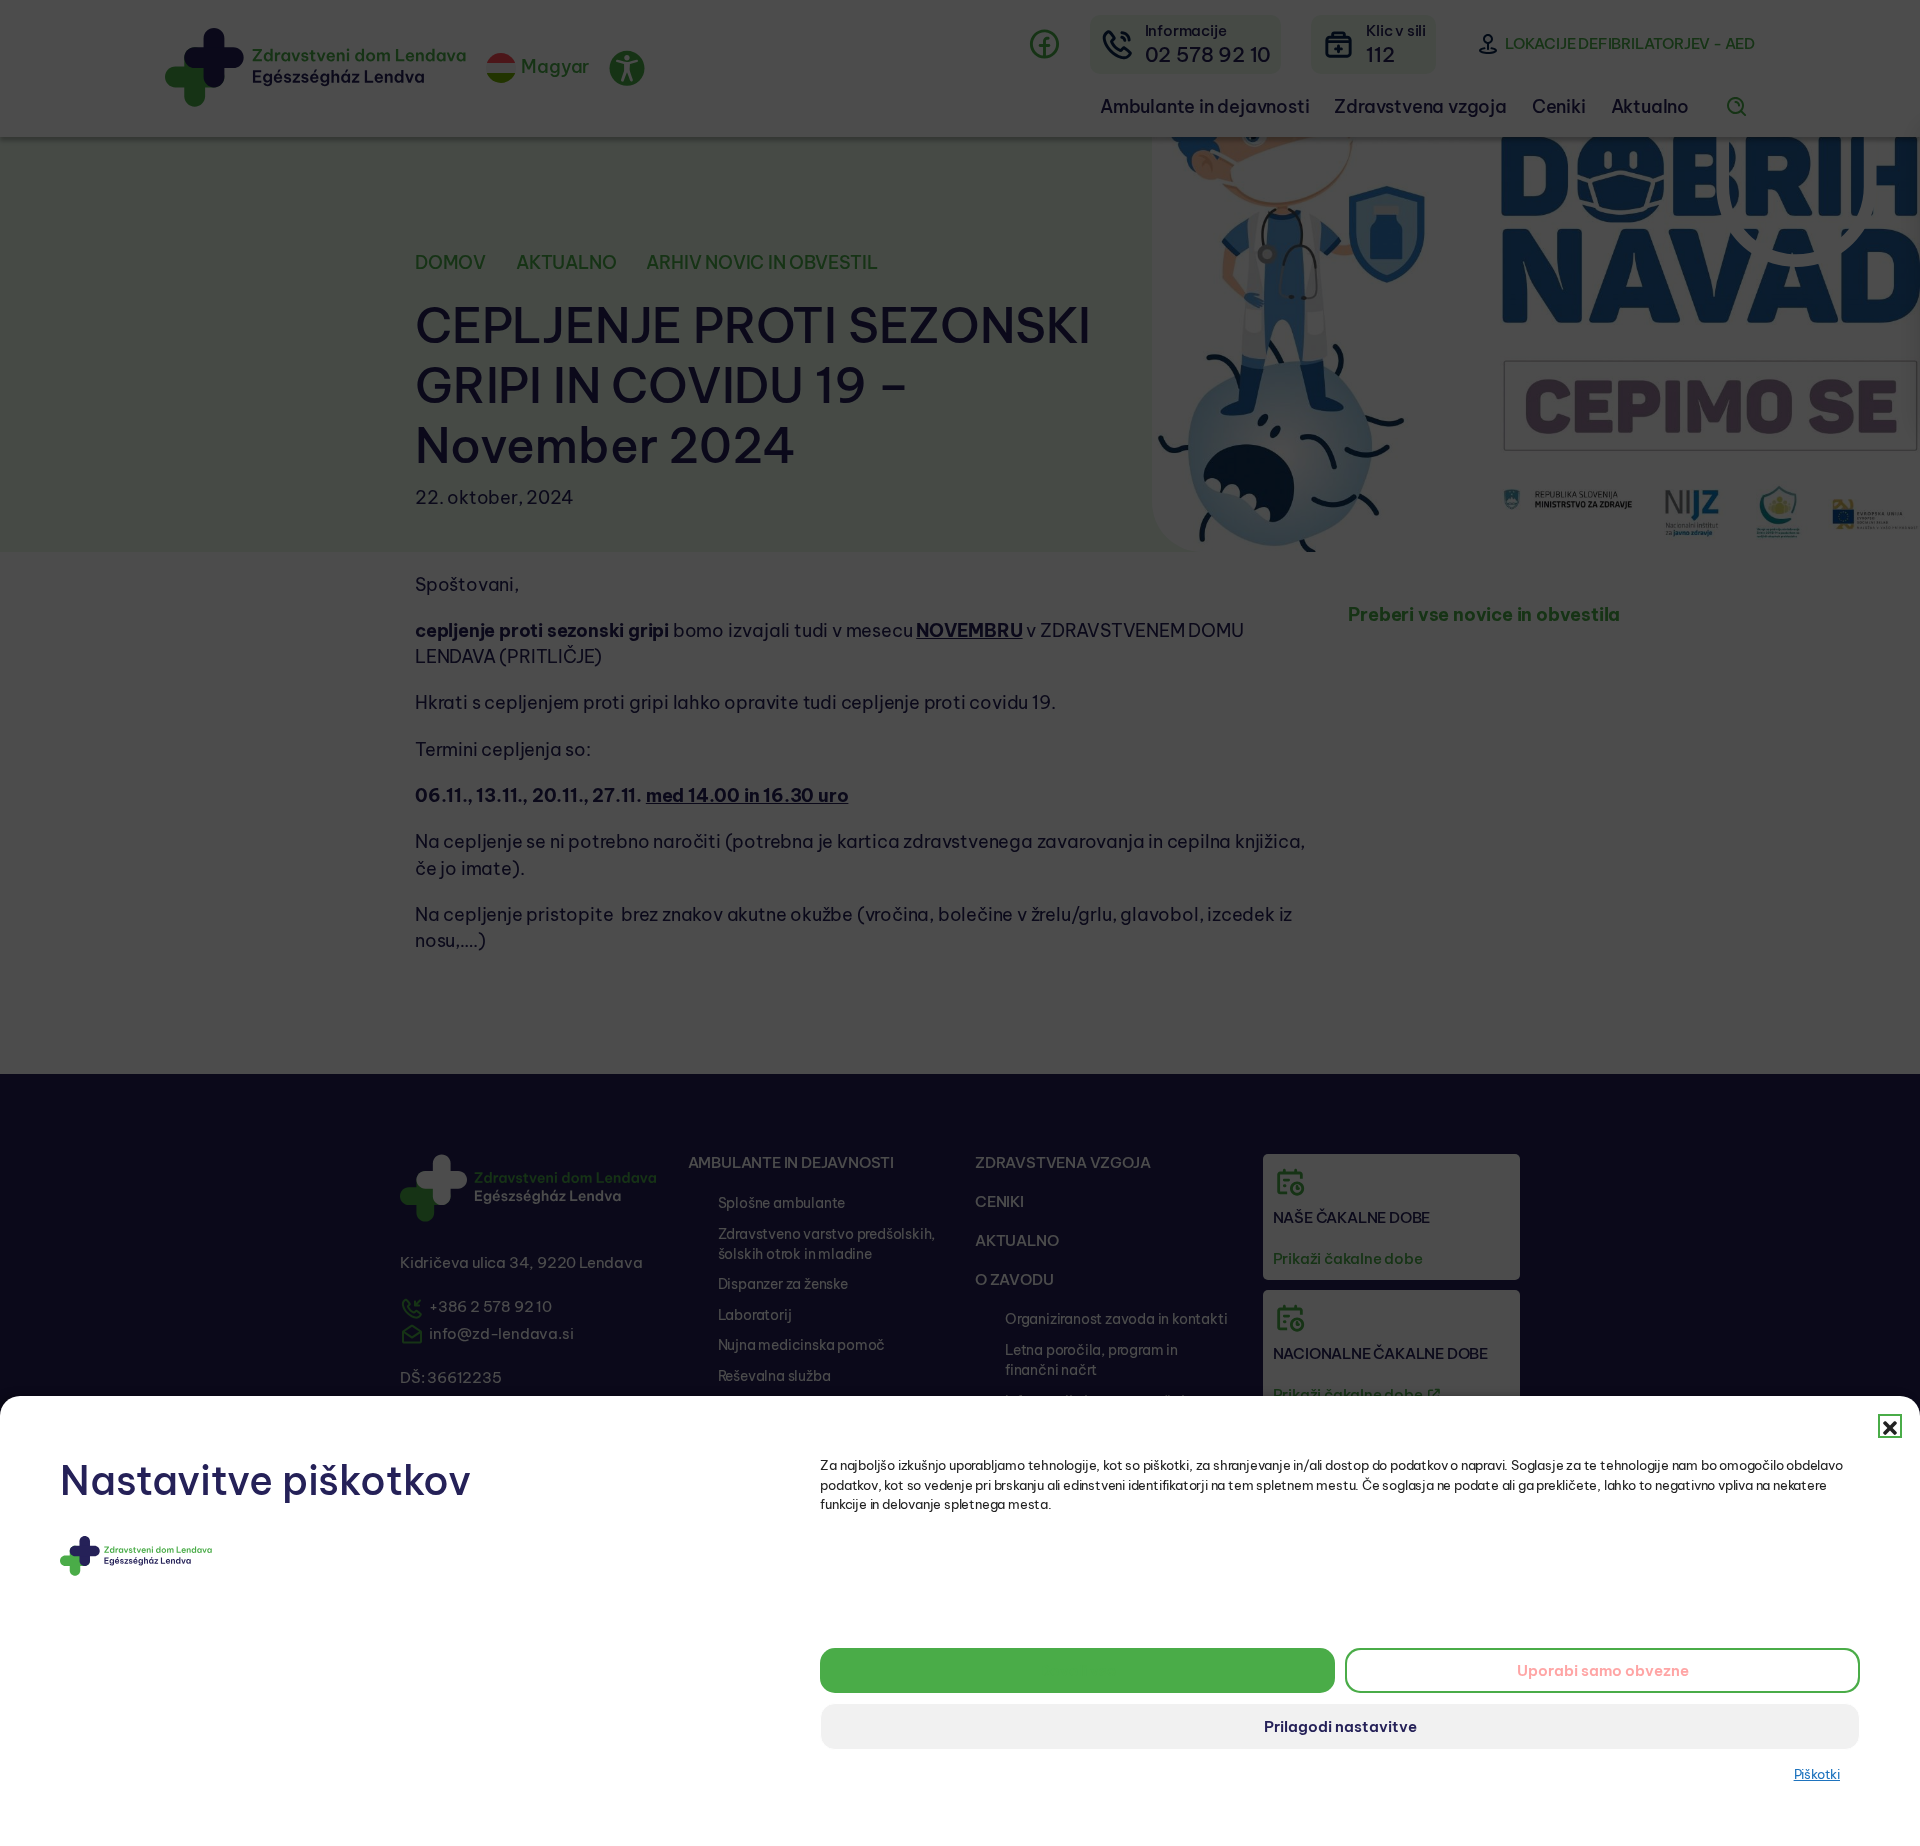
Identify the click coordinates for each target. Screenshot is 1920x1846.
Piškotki (1817, 1774)
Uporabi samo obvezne (1603, 1670)
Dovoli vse (1077, 1670)
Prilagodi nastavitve (1340, 1726)
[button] (1890, 1426)
